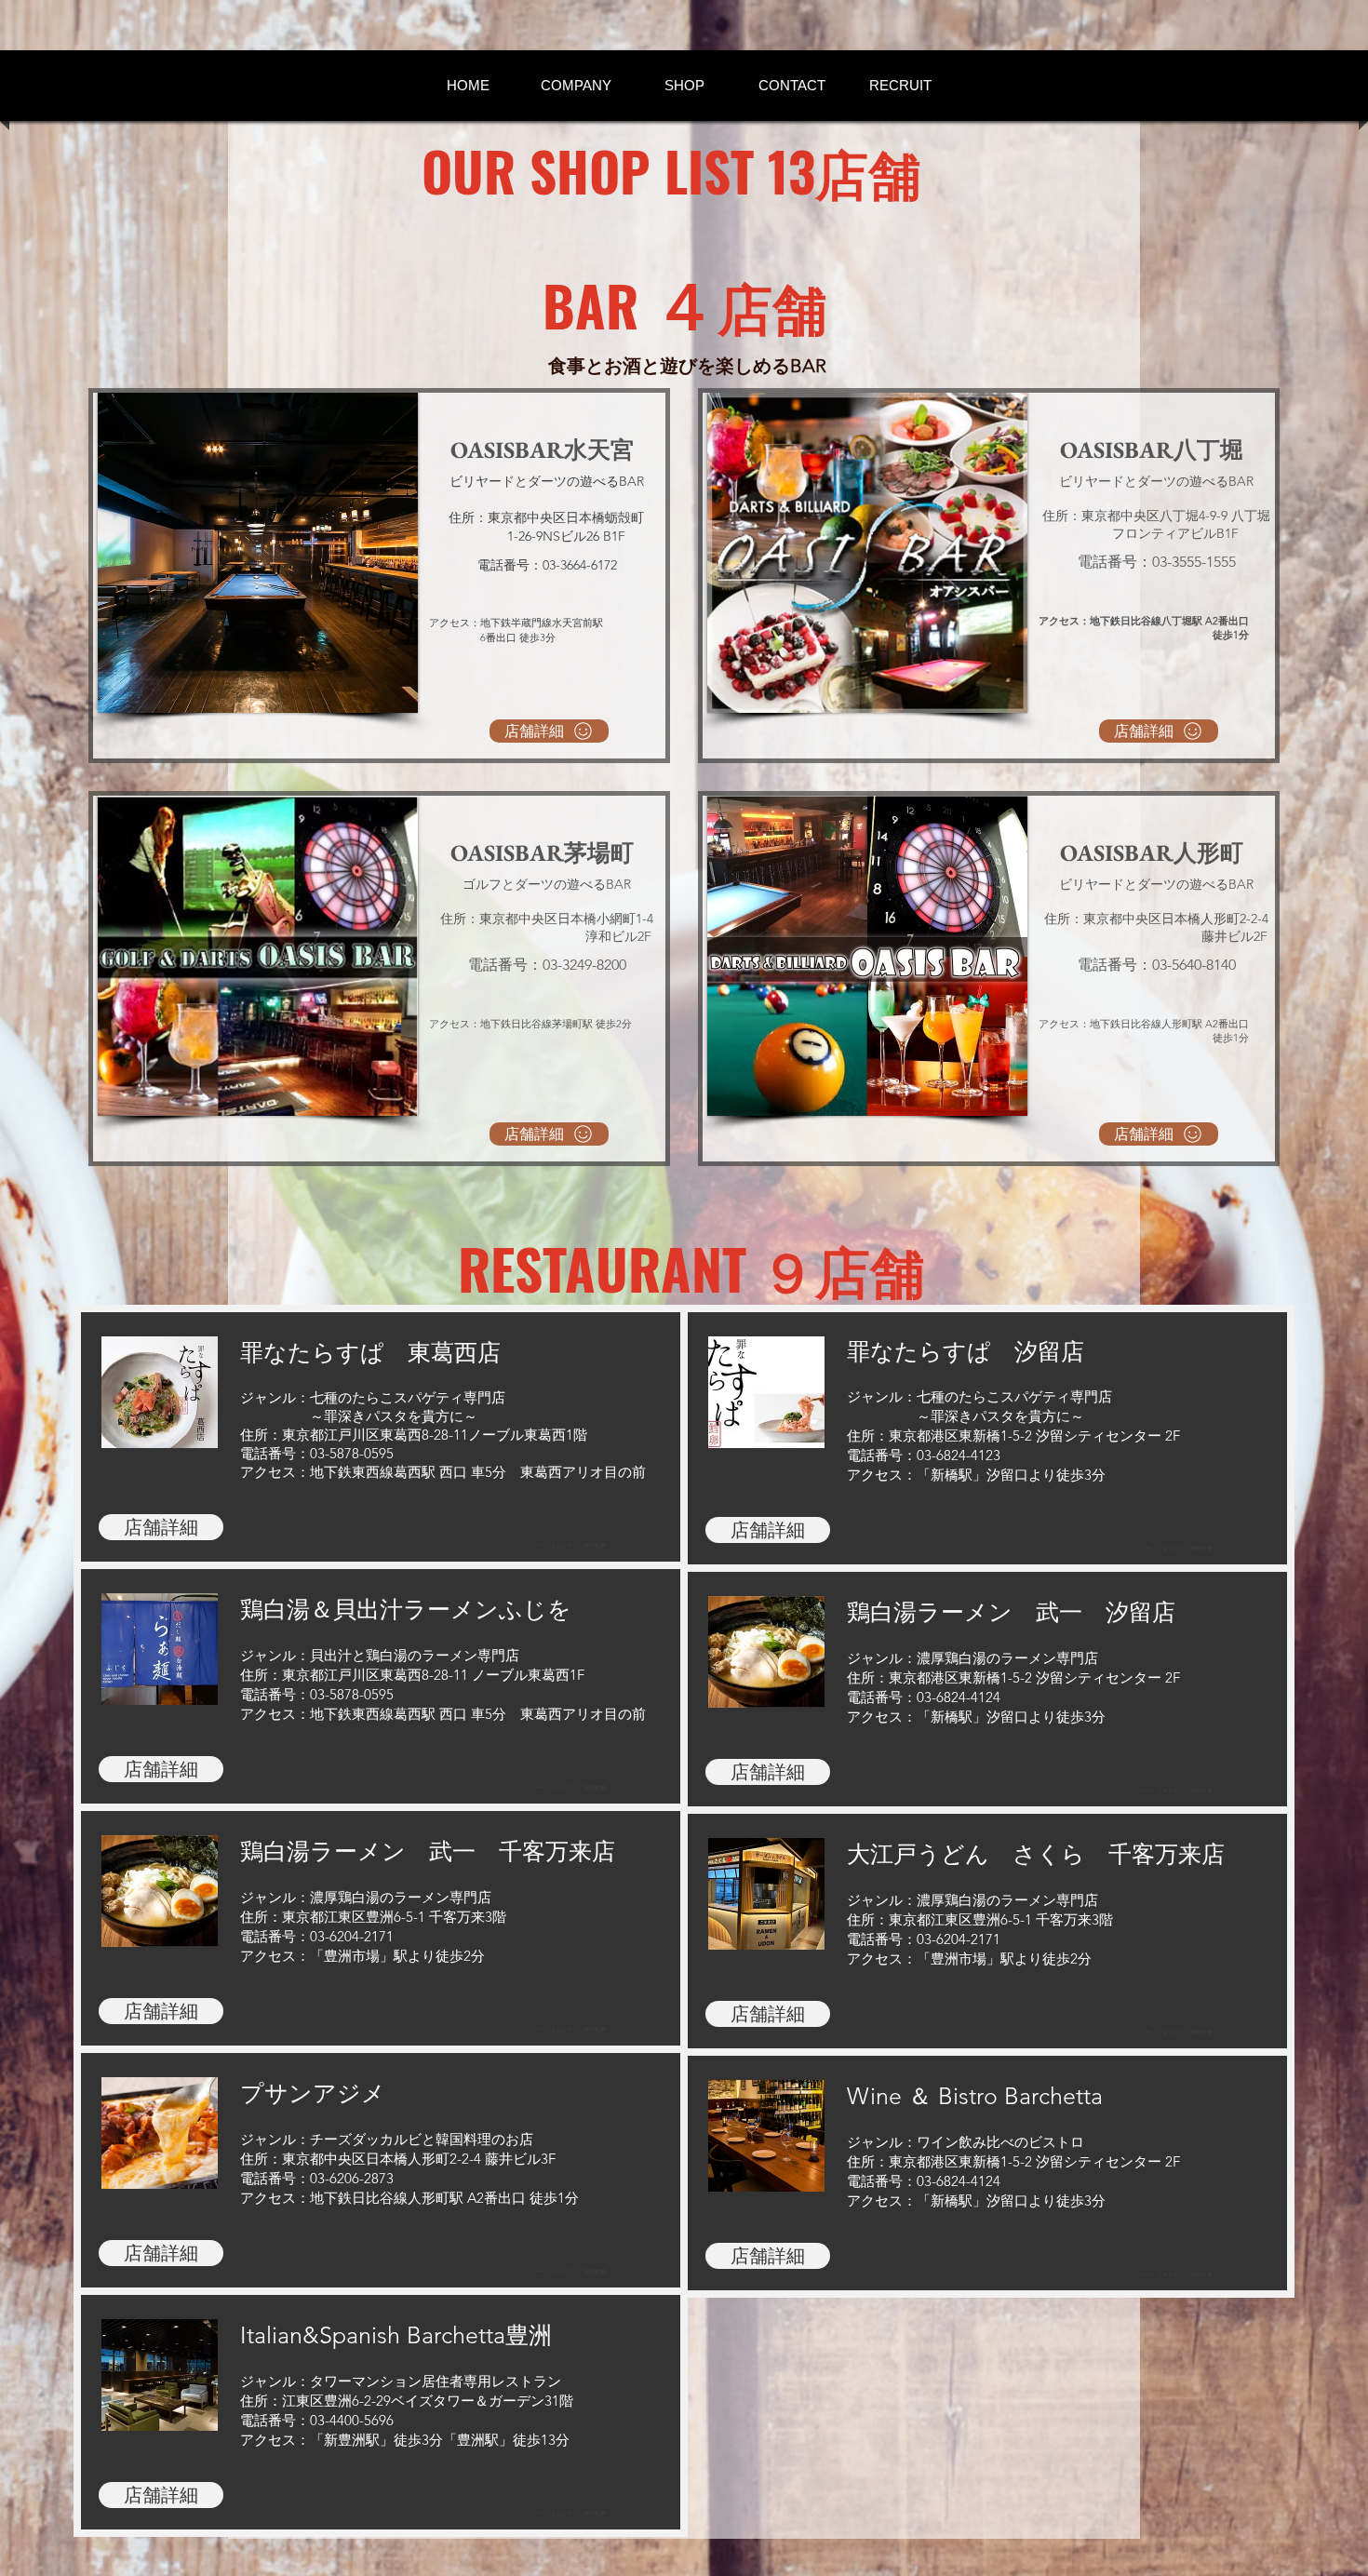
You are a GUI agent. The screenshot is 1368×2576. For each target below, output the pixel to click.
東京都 (910, 1436)
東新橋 (979, 1436)
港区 (945, 1436)
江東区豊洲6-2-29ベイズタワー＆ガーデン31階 (428, 2401)
